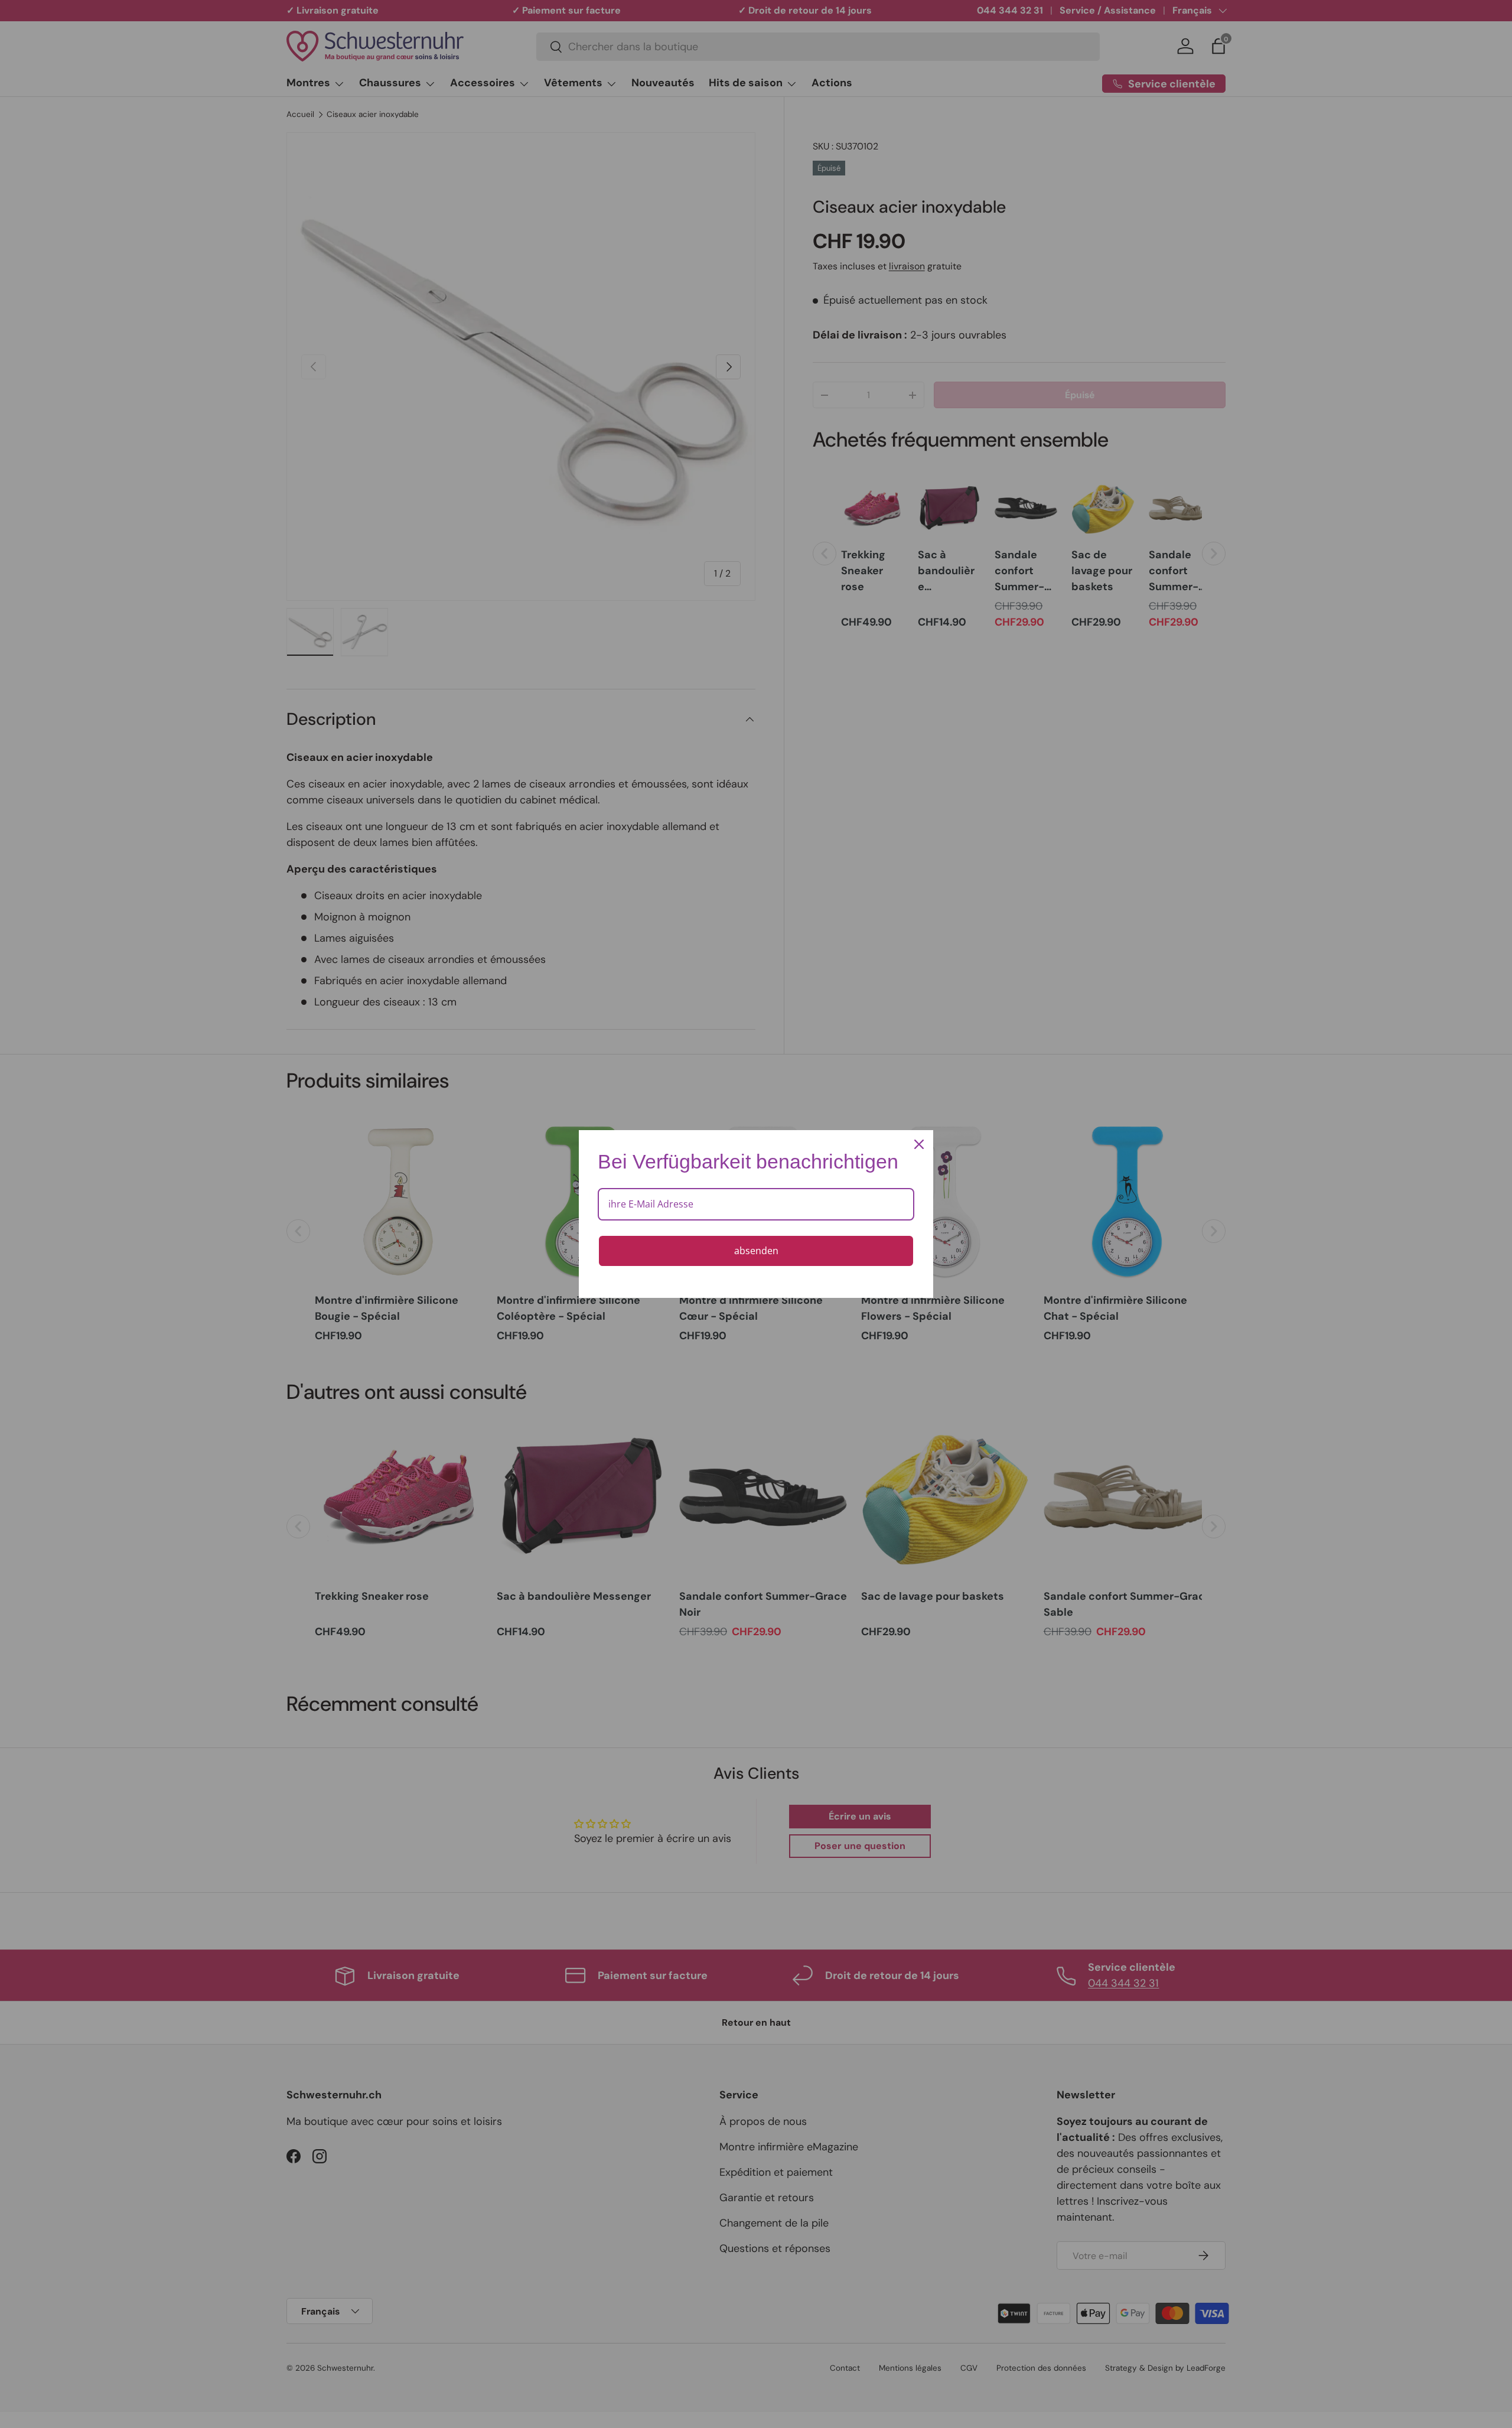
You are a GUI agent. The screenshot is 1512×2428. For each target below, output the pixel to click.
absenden (756, 1251)
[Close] (919, 1144)
